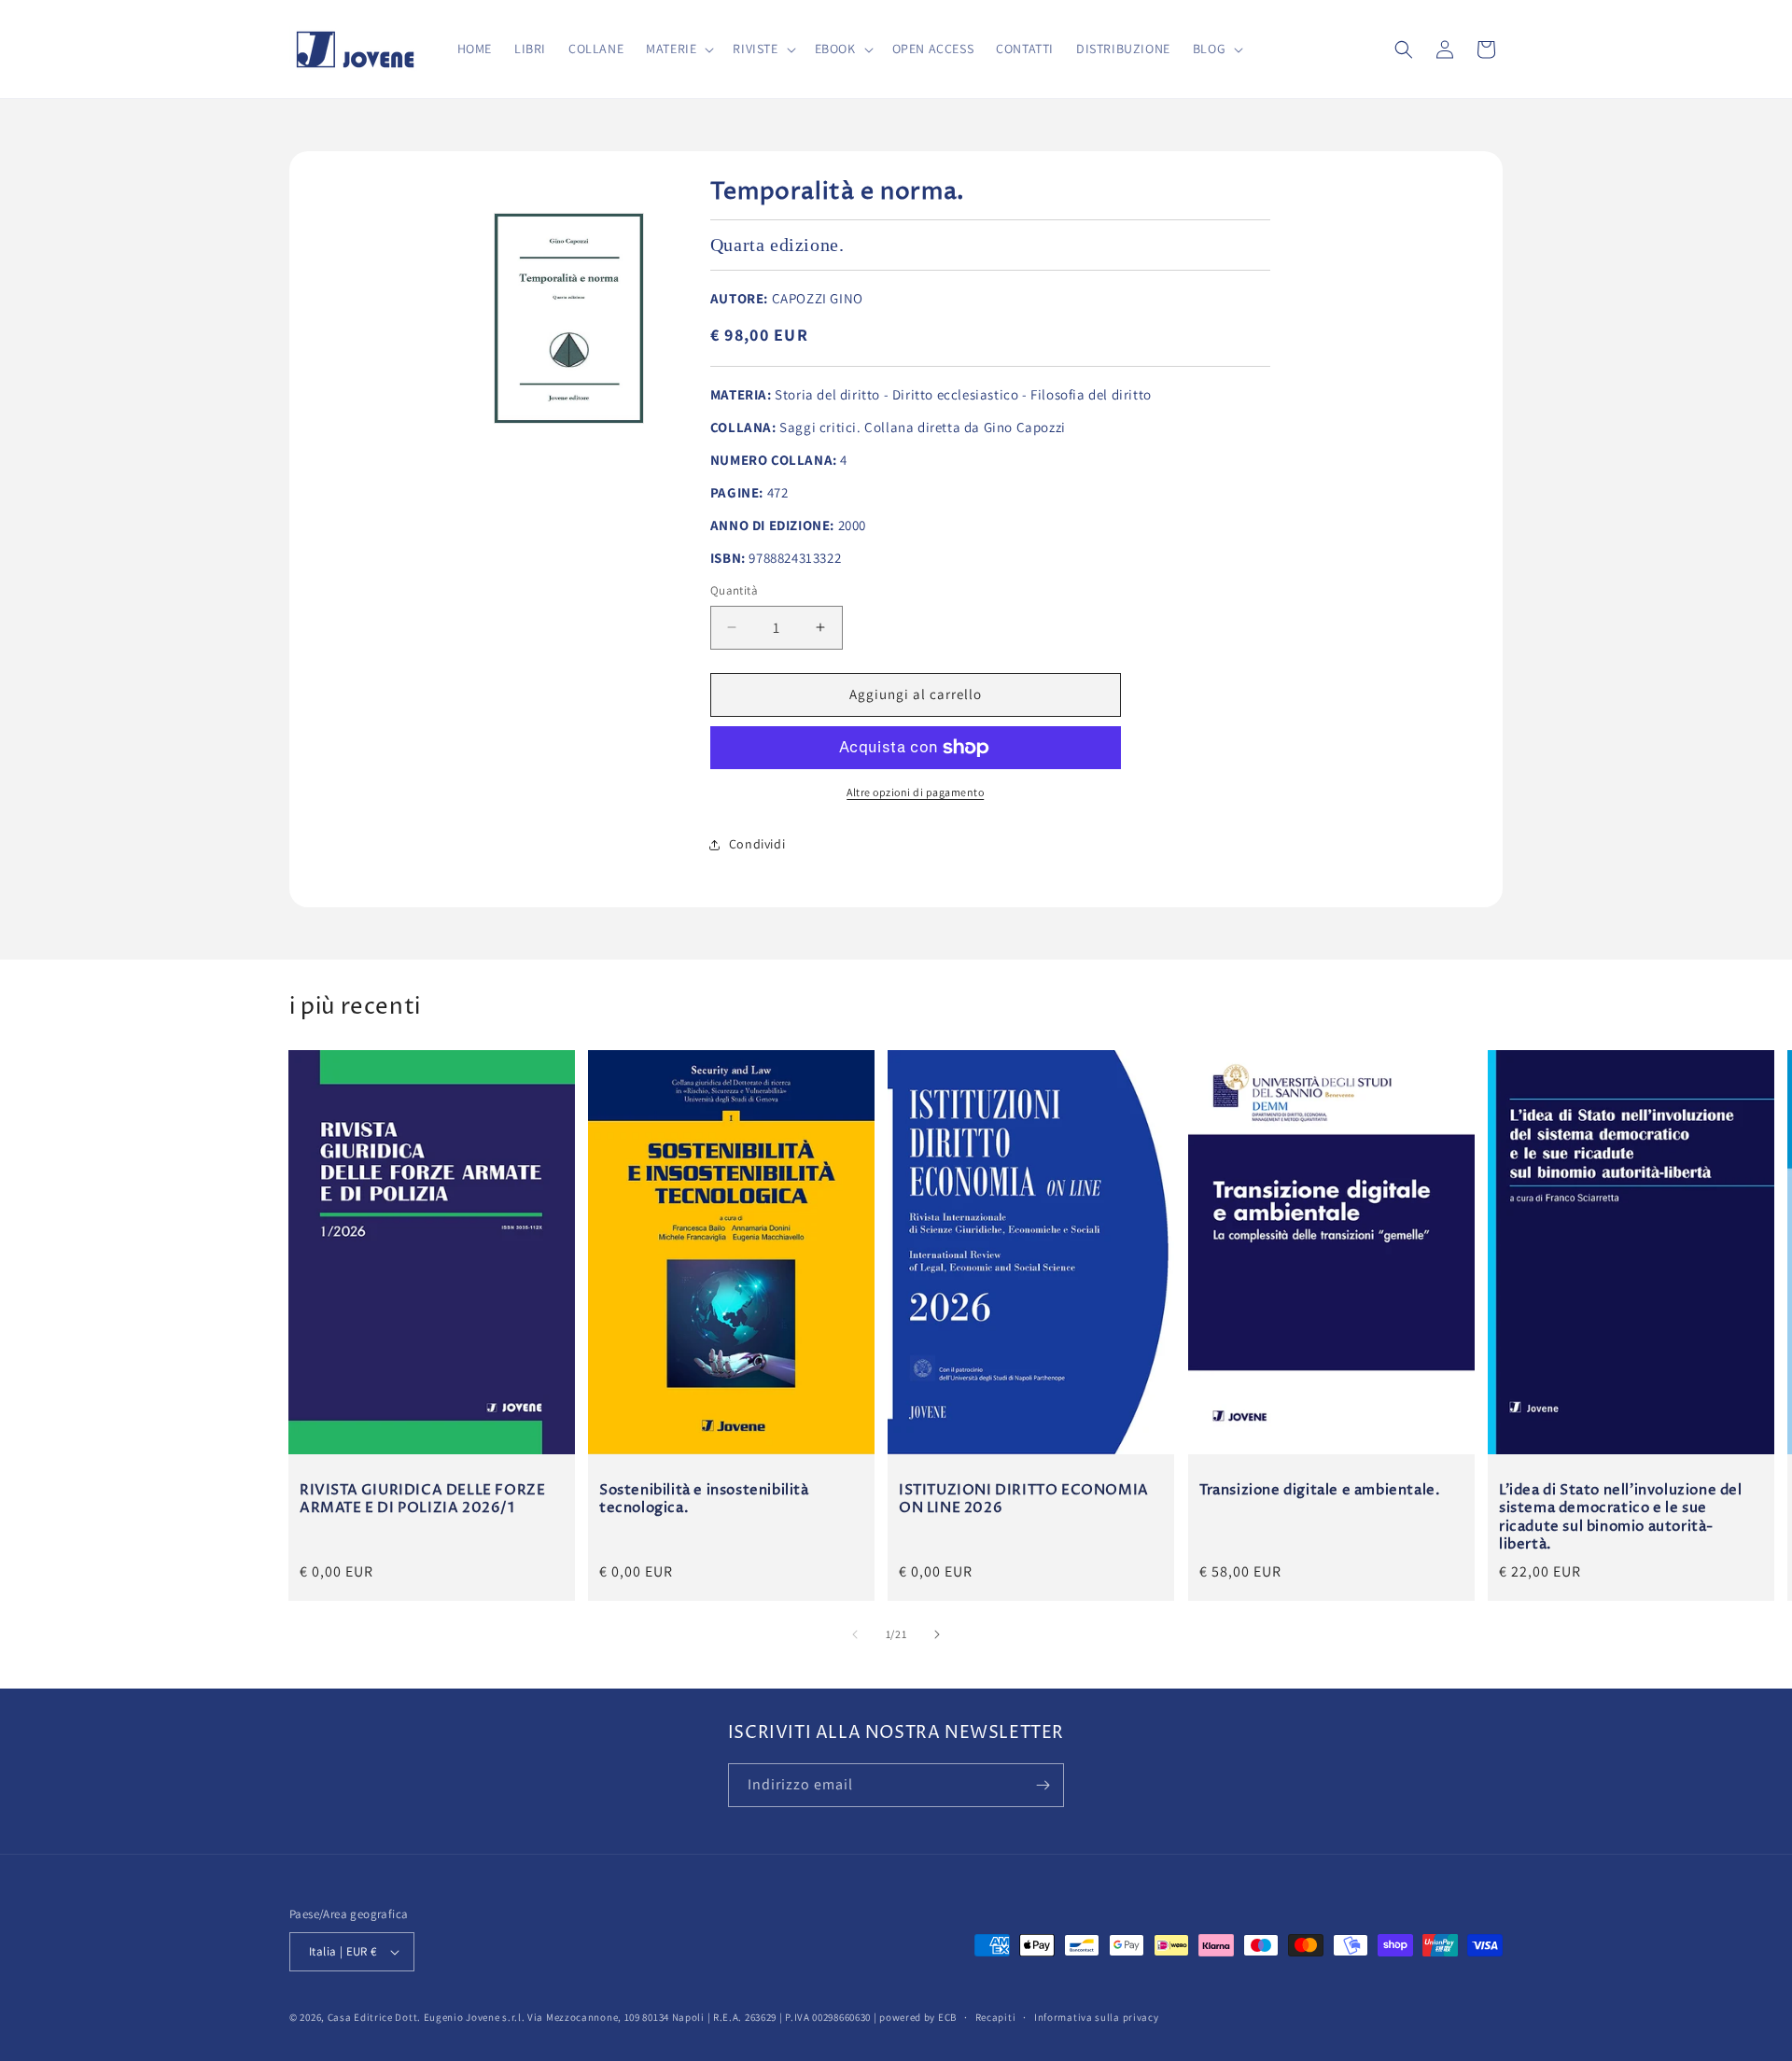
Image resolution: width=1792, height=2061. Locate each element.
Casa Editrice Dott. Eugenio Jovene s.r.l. (427, 2017)
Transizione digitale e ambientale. (1320, 1490)
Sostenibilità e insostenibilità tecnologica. (704, 1499)
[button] (678, 49)
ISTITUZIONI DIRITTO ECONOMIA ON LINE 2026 (1024, 1499)
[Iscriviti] (1043, 1785)
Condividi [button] (757, 844)
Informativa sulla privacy (1097, 2017)
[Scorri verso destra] (937, 1634)
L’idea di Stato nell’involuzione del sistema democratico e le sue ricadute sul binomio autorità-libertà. (1621, 1517)
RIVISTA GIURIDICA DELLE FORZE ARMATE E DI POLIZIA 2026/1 (422, 1499)
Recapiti (996, 2017)
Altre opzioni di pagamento (915, 792)
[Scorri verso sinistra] (855, 1634)
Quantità (734, 590)
